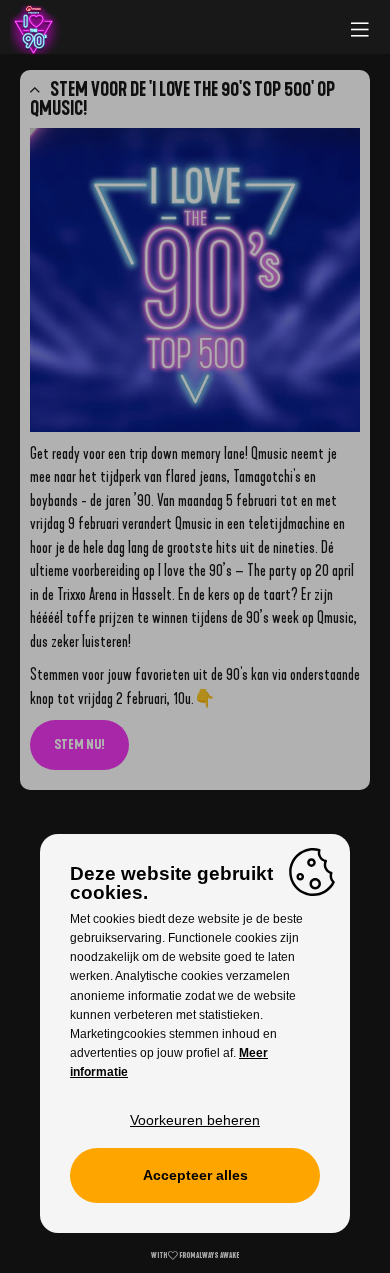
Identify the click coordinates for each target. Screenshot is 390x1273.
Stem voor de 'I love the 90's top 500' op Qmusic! (182, 99)
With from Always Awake (195, 1255)
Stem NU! (79, 744)
